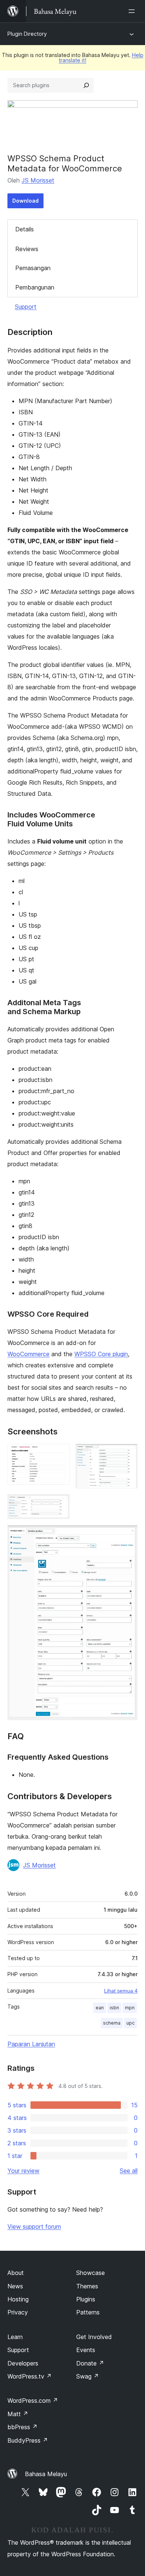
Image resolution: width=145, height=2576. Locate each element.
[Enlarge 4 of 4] (128, 1535)
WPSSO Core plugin (101, 1354)
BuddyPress (28, 2440)
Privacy (18, 2312)
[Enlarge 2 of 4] (128, 1454)
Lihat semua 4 (121, 1991)
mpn (130, 2008)
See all (129, 2171)
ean (100, 2008)
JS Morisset (38, 180)
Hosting (18, 2299)
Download (25, 201)
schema (112, 2023)
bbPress (22, 2427)
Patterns (88, 2312)
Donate (90, 2363)
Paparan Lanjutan (31, 2044)
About (16, 2273)
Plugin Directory (27, 34)
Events (86, 2350)
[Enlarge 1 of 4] (59, 1454)
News (15, 2286)
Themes (87, 2286)
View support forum (34, 2227)
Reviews (27, 249)
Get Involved (94, 2337)
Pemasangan (33, 268)
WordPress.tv (30, 2376)
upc (130, 2023)
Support (26, 307)
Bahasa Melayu (46, 2474)
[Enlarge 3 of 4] (59, 1504)
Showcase (91, 2273)
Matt (18, 2414)
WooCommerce (28, 1354)
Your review (23, 2171)
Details (25, 229)
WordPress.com (33, 2401)
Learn (15, 2337)
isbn (114, 2008)
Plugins (86, 2299)
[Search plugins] (86, 85)
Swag (88, 2376)
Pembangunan (35, 287)
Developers (23, 2363)
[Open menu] (133, 11)
